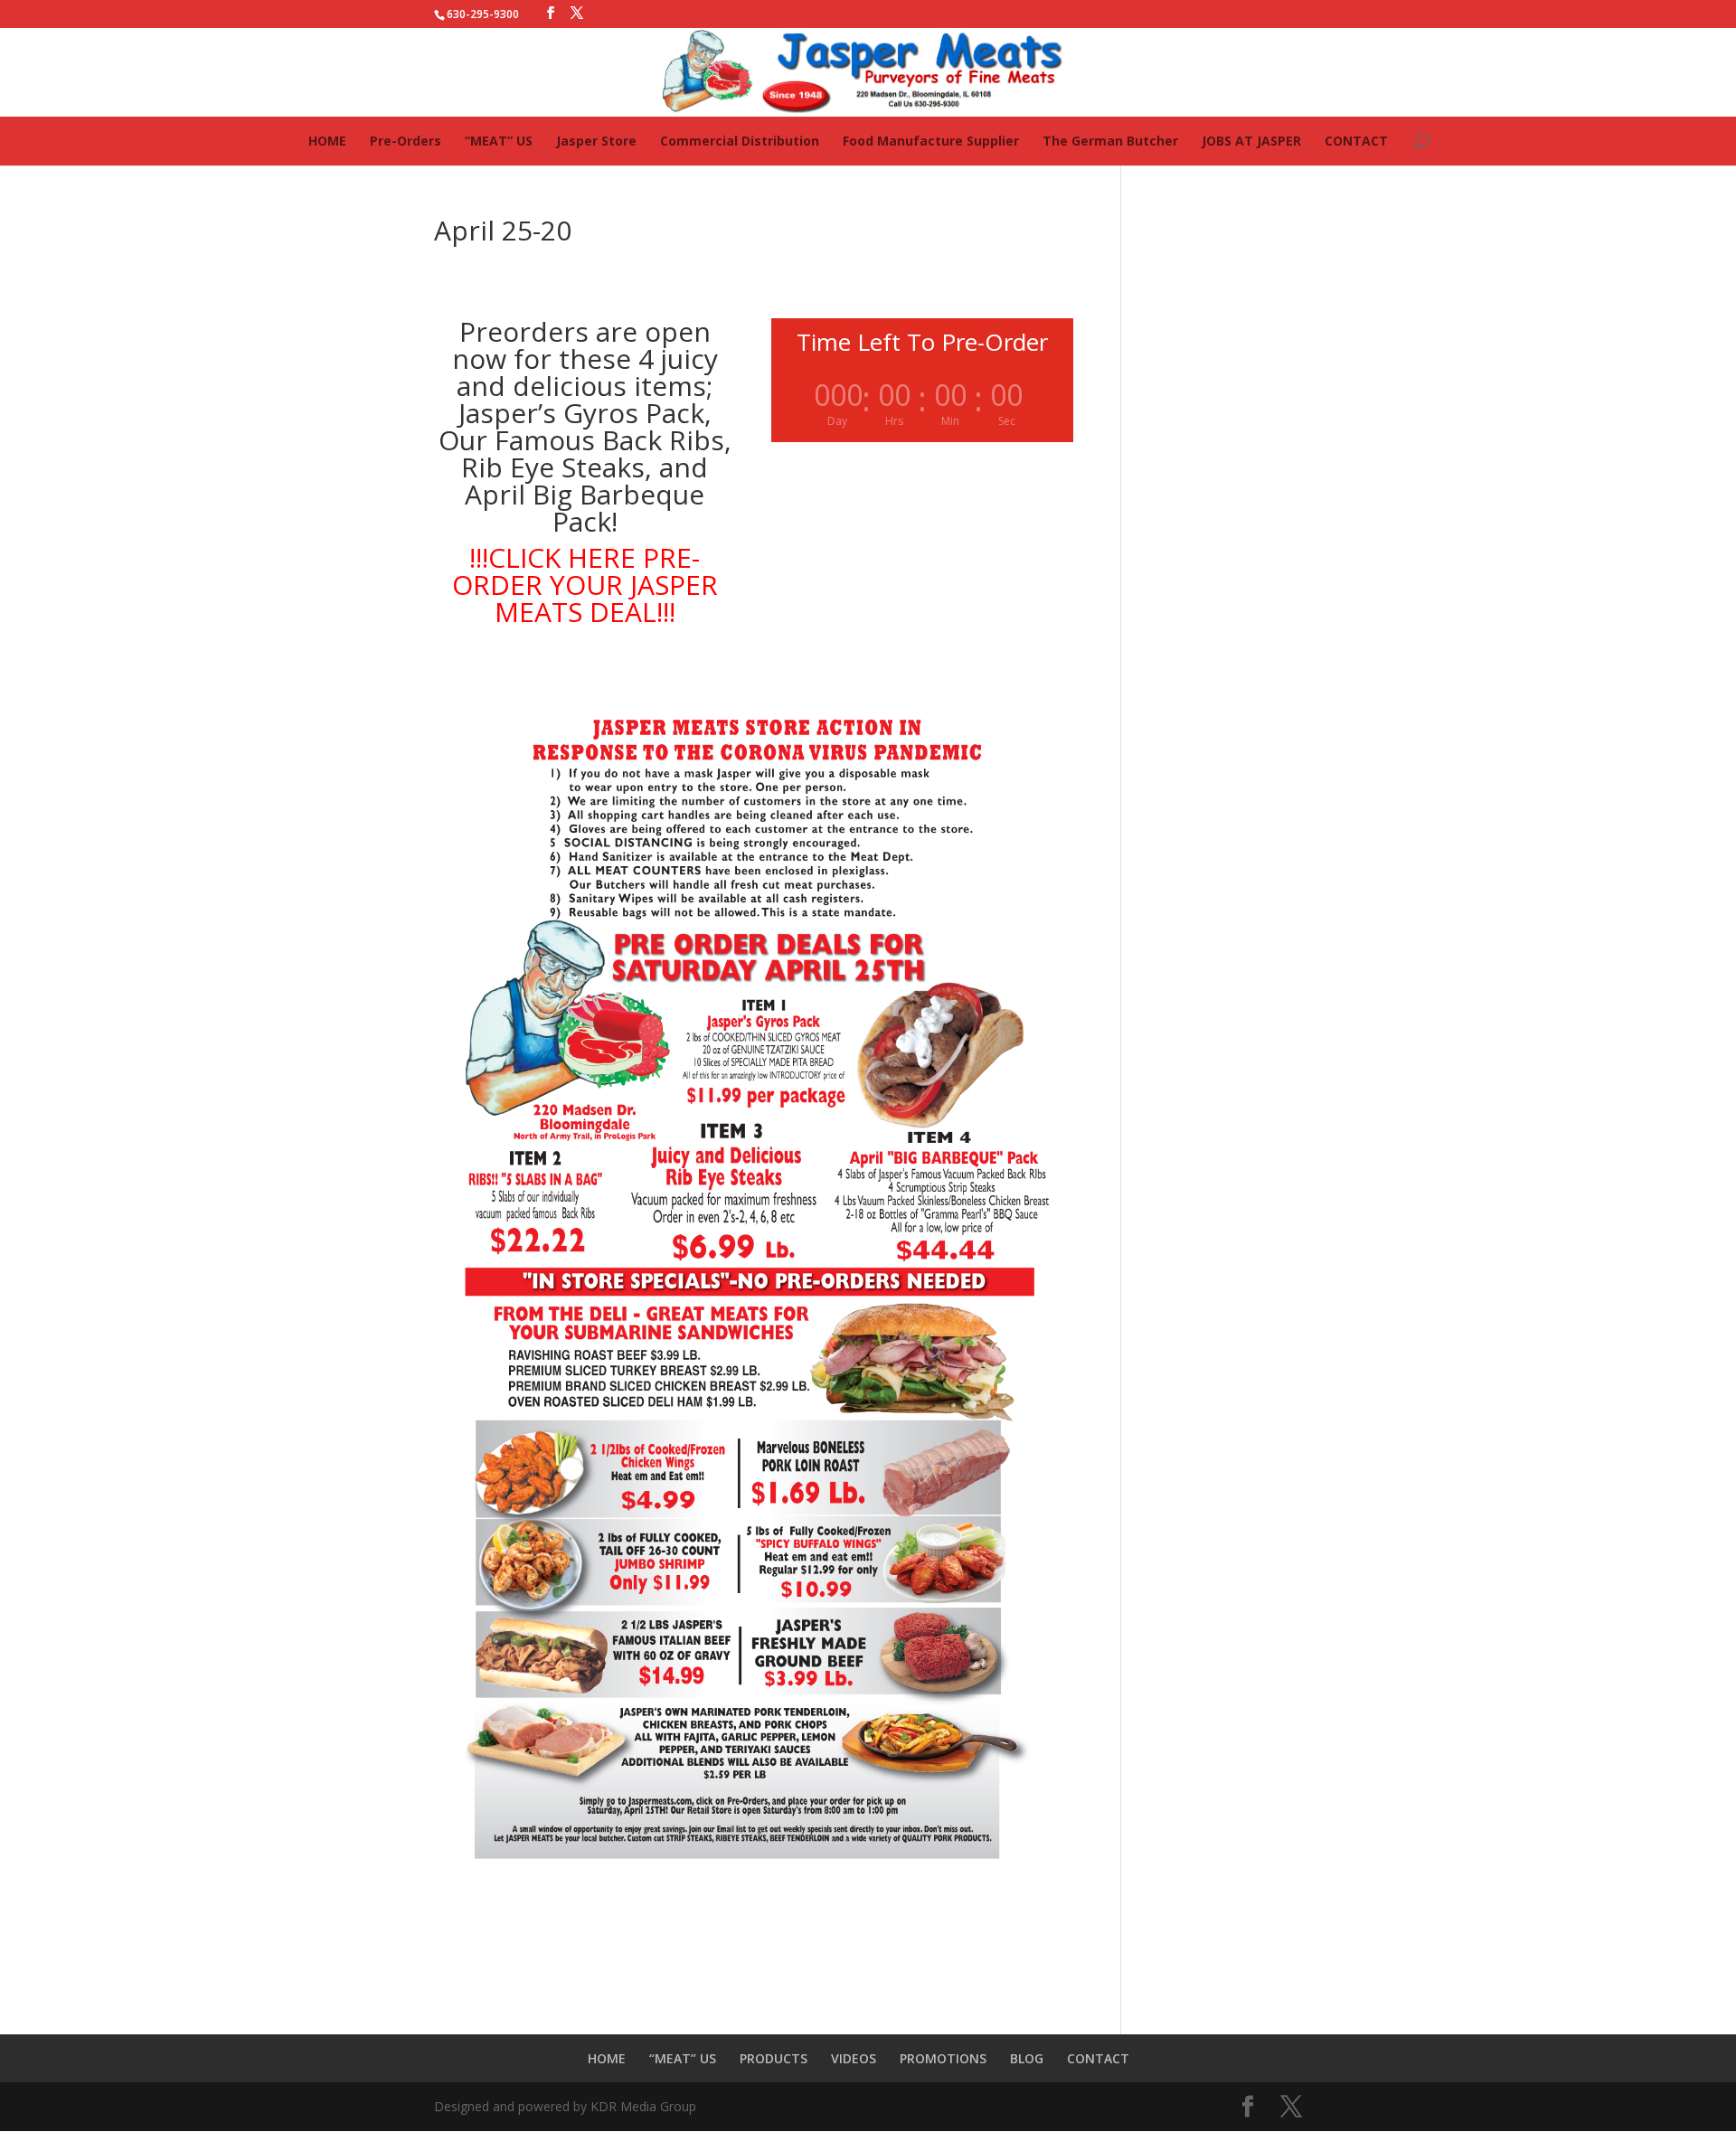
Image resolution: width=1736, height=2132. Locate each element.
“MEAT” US (499, 141)
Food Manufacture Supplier (931, 141)
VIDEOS (854, 2058)
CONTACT (1356, 141)
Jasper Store (596, 141)
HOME (327, 141)
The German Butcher (1110, 141)
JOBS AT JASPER (1251, 141)
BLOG (1027, 2058)
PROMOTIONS (943, 2058)
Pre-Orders (406, 141)
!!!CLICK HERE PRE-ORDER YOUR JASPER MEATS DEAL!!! (585, 585)
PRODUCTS (774, 2058)
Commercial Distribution (740, 141)
